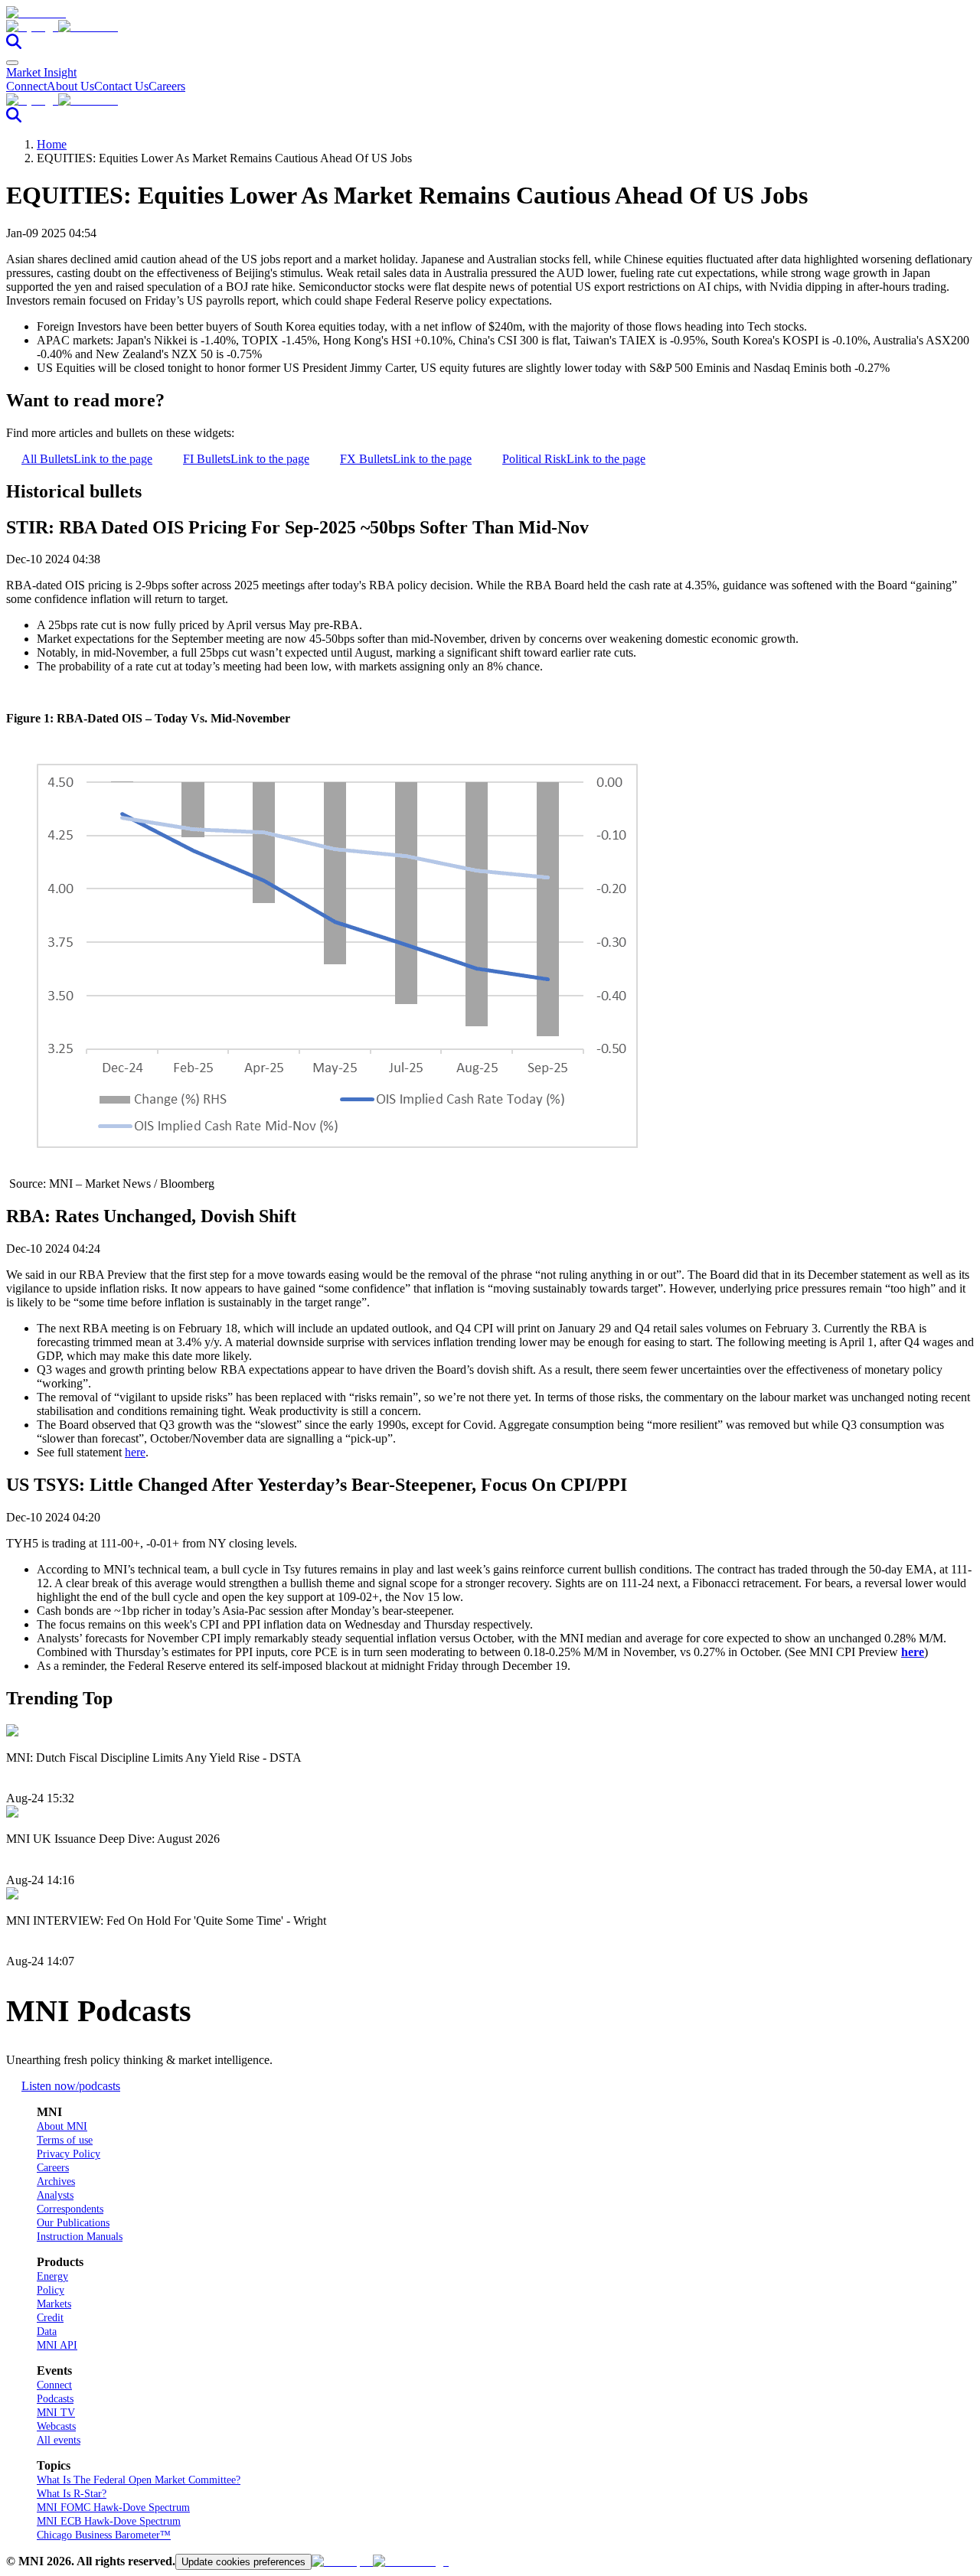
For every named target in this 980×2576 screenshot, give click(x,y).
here (135, 1452)
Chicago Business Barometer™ (104, 2535)
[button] (490, 27)
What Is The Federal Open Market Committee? (139, 2480)
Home (52, 144)
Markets (54, 2304)
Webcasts (56, 2426)
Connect (26, 86)
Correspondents (70, 2209)
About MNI (62, 2126)
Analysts (55, 2195)
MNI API (57, 2345)
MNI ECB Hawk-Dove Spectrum (109, 2521)
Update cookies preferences (243, 2562)
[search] (14, 45)
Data (47, 2331)
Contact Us (121, 86)
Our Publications (73, 2223)
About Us (70, 86)
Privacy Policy (69, 2154)
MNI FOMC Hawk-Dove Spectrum (113, 2508)
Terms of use (65, 2140)
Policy (51, 2290)
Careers (167, 86)
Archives (56, 2181)
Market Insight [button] (41, 72)
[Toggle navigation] (12, 63)
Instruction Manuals (80, 2237)
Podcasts (55, 2399)
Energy (52, 2276)
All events (59, 2440)
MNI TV (56, 2413)
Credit (50, 2318)
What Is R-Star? (72, 2494)
